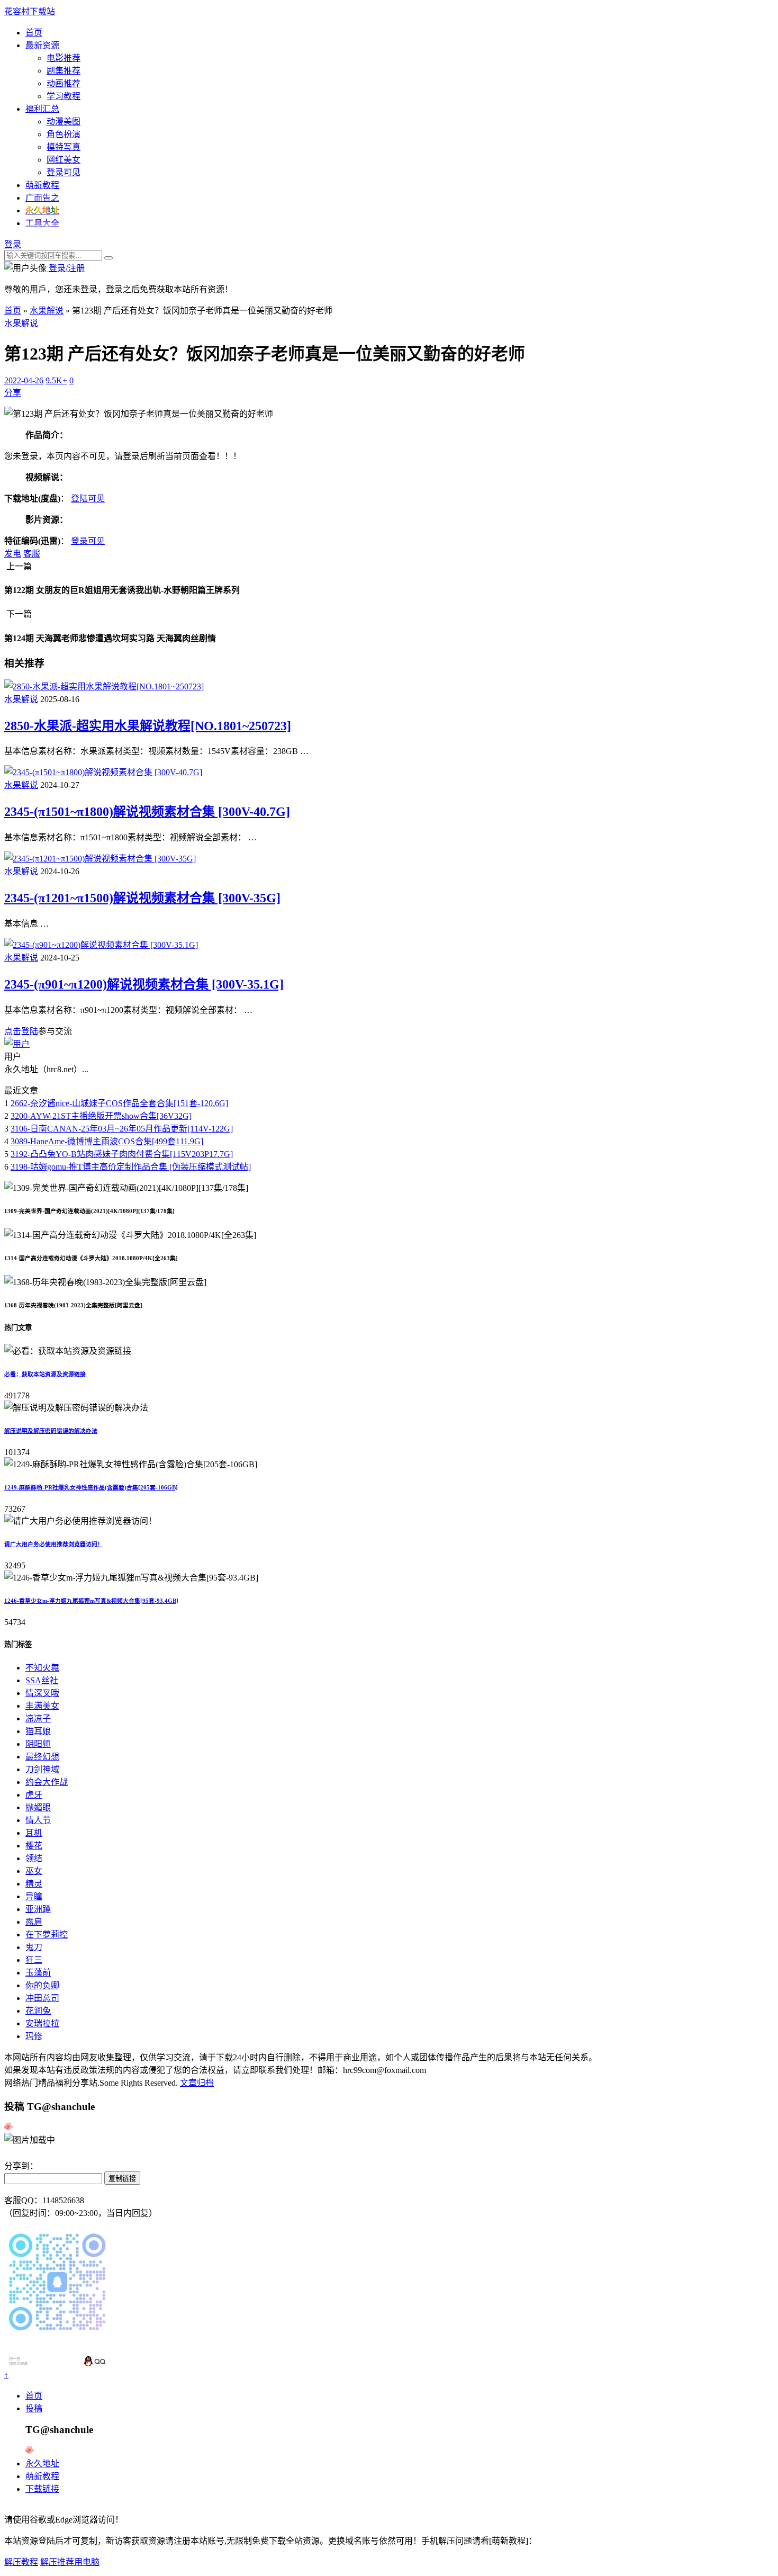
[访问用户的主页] (17, 1044)
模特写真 (64, 147)
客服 (32, 554)
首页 (34, 33)
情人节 (38, 1820)
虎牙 (34, 1795)
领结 (34, 1858)
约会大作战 (47, 1782)
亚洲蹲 (38, 1909)
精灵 (34, 1884)
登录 (13, 244)
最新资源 (42, 45)
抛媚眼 (38, 1807)
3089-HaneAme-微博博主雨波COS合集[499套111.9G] (107, 1141)
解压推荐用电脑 (70, 2562)
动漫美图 (64, 122)
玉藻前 (38, 1973)
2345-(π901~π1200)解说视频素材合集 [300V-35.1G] (144, 984)
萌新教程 (42, 185)
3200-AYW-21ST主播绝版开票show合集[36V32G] (101, 1116)
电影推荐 (64, 58)
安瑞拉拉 (42, 2023)
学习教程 (64, 96)
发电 (13, 554)
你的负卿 (42, 1985)
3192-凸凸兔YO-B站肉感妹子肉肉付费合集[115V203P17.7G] (122, 1154)
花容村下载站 (30, 11)
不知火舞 (42, 1668)
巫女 (34, 1871)
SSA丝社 (42, 1680)
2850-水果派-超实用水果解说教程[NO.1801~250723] (148, 726)
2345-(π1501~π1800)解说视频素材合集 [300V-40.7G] (147, 812)
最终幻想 (42, 1757)
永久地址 (42, 2463)
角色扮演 (64, 134)
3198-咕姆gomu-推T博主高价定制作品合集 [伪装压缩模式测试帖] (131, 1167)
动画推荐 (64, 83)
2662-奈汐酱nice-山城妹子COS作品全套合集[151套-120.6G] (119, 1103)
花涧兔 (38, 2011)
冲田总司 (42, 1998)
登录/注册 (66, 268)
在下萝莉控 (47, 1935)
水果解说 (47, 311)
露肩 (34, 1922)
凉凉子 (38, 1718)
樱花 (34, 1846)
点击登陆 (21, 1031)
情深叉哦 (42, 1693)
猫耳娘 (38, 1731)
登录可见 (64, 172)
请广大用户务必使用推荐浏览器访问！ (54, 1544)
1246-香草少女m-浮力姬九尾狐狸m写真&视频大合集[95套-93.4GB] (91, 1601)
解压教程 (21, 2562)
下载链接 (42, 2489)
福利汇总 (42, 109)
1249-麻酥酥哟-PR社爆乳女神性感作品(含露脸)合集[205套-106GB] (91, 1487)
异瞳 (34, 1896)
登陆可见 (88, 499)
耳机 (34, 1833)
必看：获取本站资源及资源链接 (45, 1374)
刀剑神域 (42, 1769)
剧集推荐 (64, 71)
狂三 (34, 1960)
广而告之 (42, 198)
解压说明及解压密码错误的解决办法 (51, 1431)
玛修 (34, 2036)
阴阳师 (38, 1744)
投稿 (34, 2408)
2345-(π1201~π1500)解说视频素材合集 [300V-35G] (142, 898)
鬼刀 (34, 1947)
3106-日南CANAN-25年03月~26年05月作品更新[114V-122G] (122, 1129)
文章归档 (197, 2083)
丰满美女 (42, 1706)
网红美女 (64, 160)
